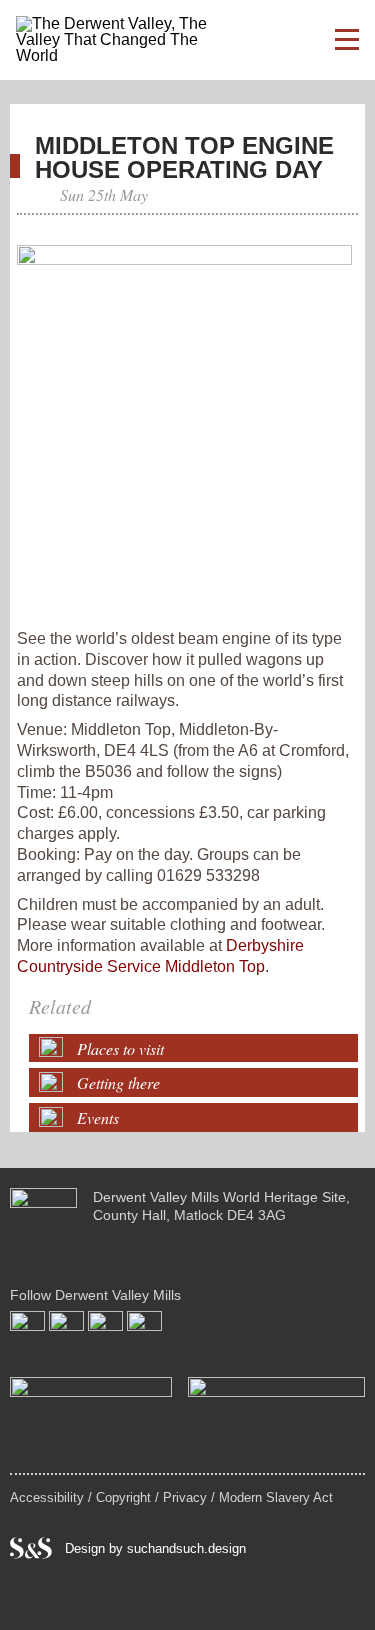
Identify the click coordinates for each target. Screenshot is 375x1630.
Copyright (123, 1497)
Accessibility (47, 1497)
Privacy (185, 1497)
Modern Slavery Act (276, 1497)
